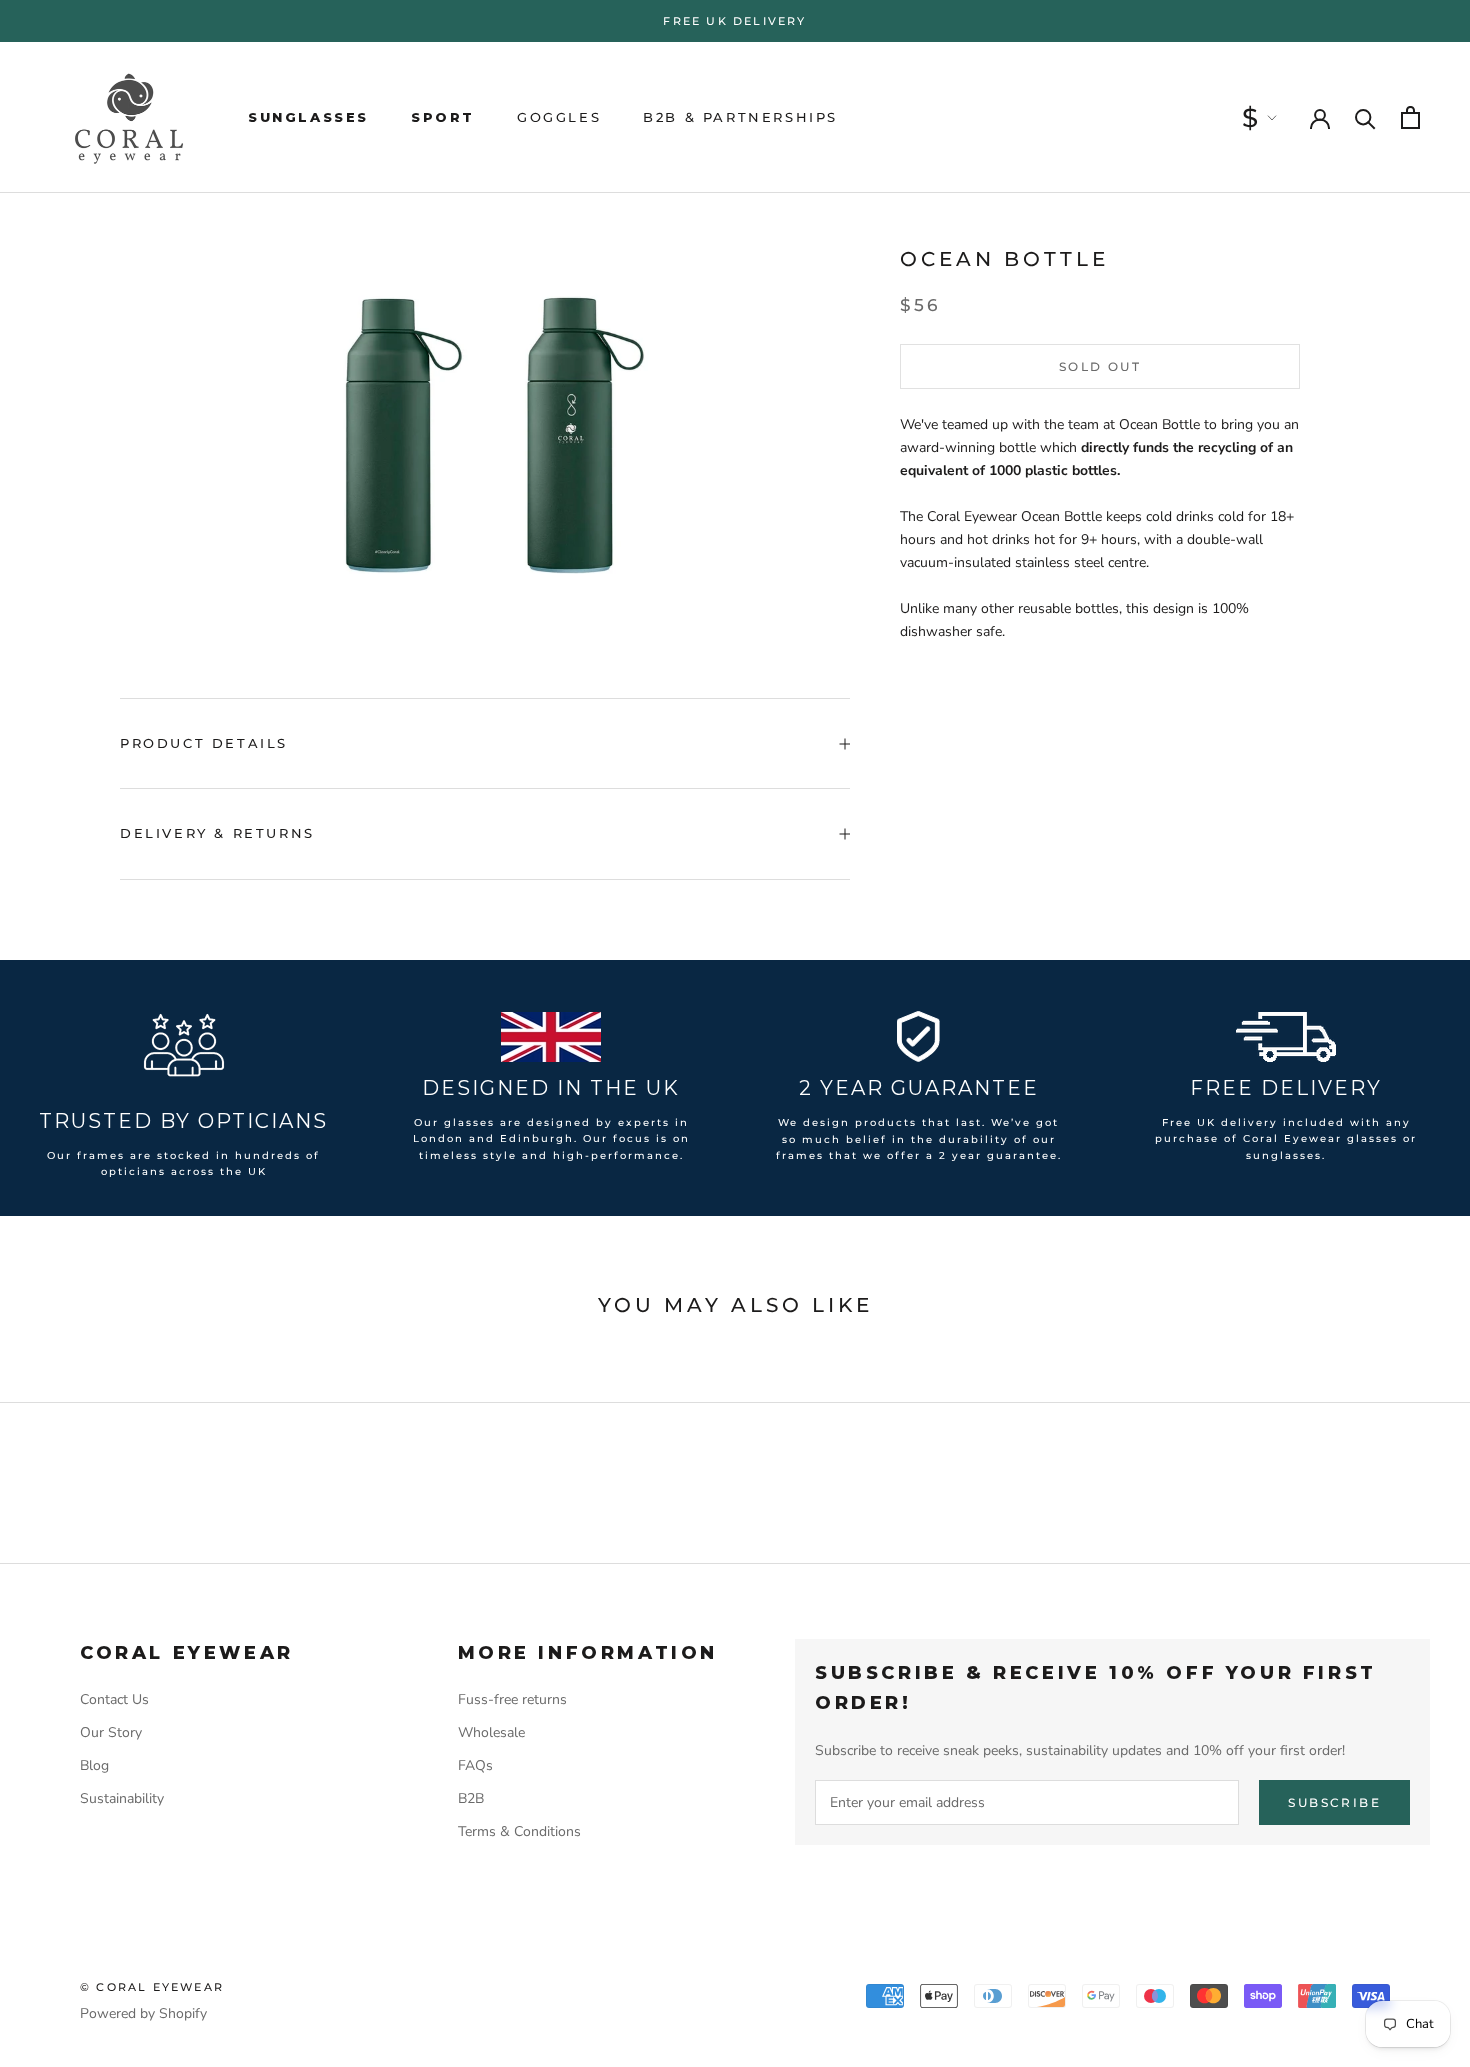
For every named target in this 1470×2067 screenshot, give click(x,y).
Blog (94, 1765)
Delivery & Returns (217, 833)
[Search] (1365, 117)
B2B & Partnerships (740, 117)
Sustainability (122, 1798)
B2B (471, 1798)
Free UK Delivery (734, 21)
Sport (443, 117)
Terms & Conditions (519, 1831)
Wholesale (491, 1732)
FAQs (475, 1765)
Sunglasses (308, 117)
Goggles (559, 117)
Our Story (111, 1732)
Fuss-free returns (512, 1699)
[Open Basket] (1410, 117)
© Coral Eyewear (152, 1987)
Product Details (204, 743)
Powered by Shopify (143, 2013)
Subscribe (1334, 1802)
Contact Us (114, 1699)
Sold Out (1100, 366)
